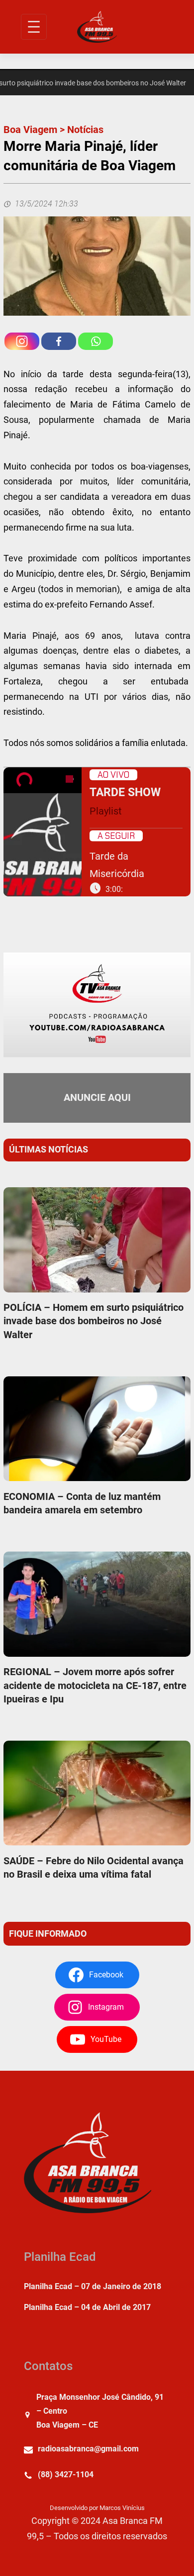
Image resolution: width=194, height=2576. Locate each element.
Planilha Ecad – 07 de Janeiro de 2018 (93, 2286)
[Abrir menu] (34, 27)
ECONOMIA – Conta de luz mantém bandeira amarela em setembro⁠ (82, 1503)
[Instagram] (22, 341)
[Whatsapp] (96, 341)
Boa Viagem (30, 130)
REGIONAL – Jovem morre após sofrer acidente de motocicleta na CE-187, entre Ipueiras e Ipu (95, 1685)
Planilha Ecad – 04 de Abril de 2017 (87, 2307)
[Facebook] (59, 341)
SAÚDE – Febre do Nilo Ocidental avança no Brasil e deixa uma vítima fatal (94, 1867)
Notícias (85, 130)
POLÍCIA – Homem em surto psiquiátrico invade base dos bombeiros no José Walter (94, 1321)
